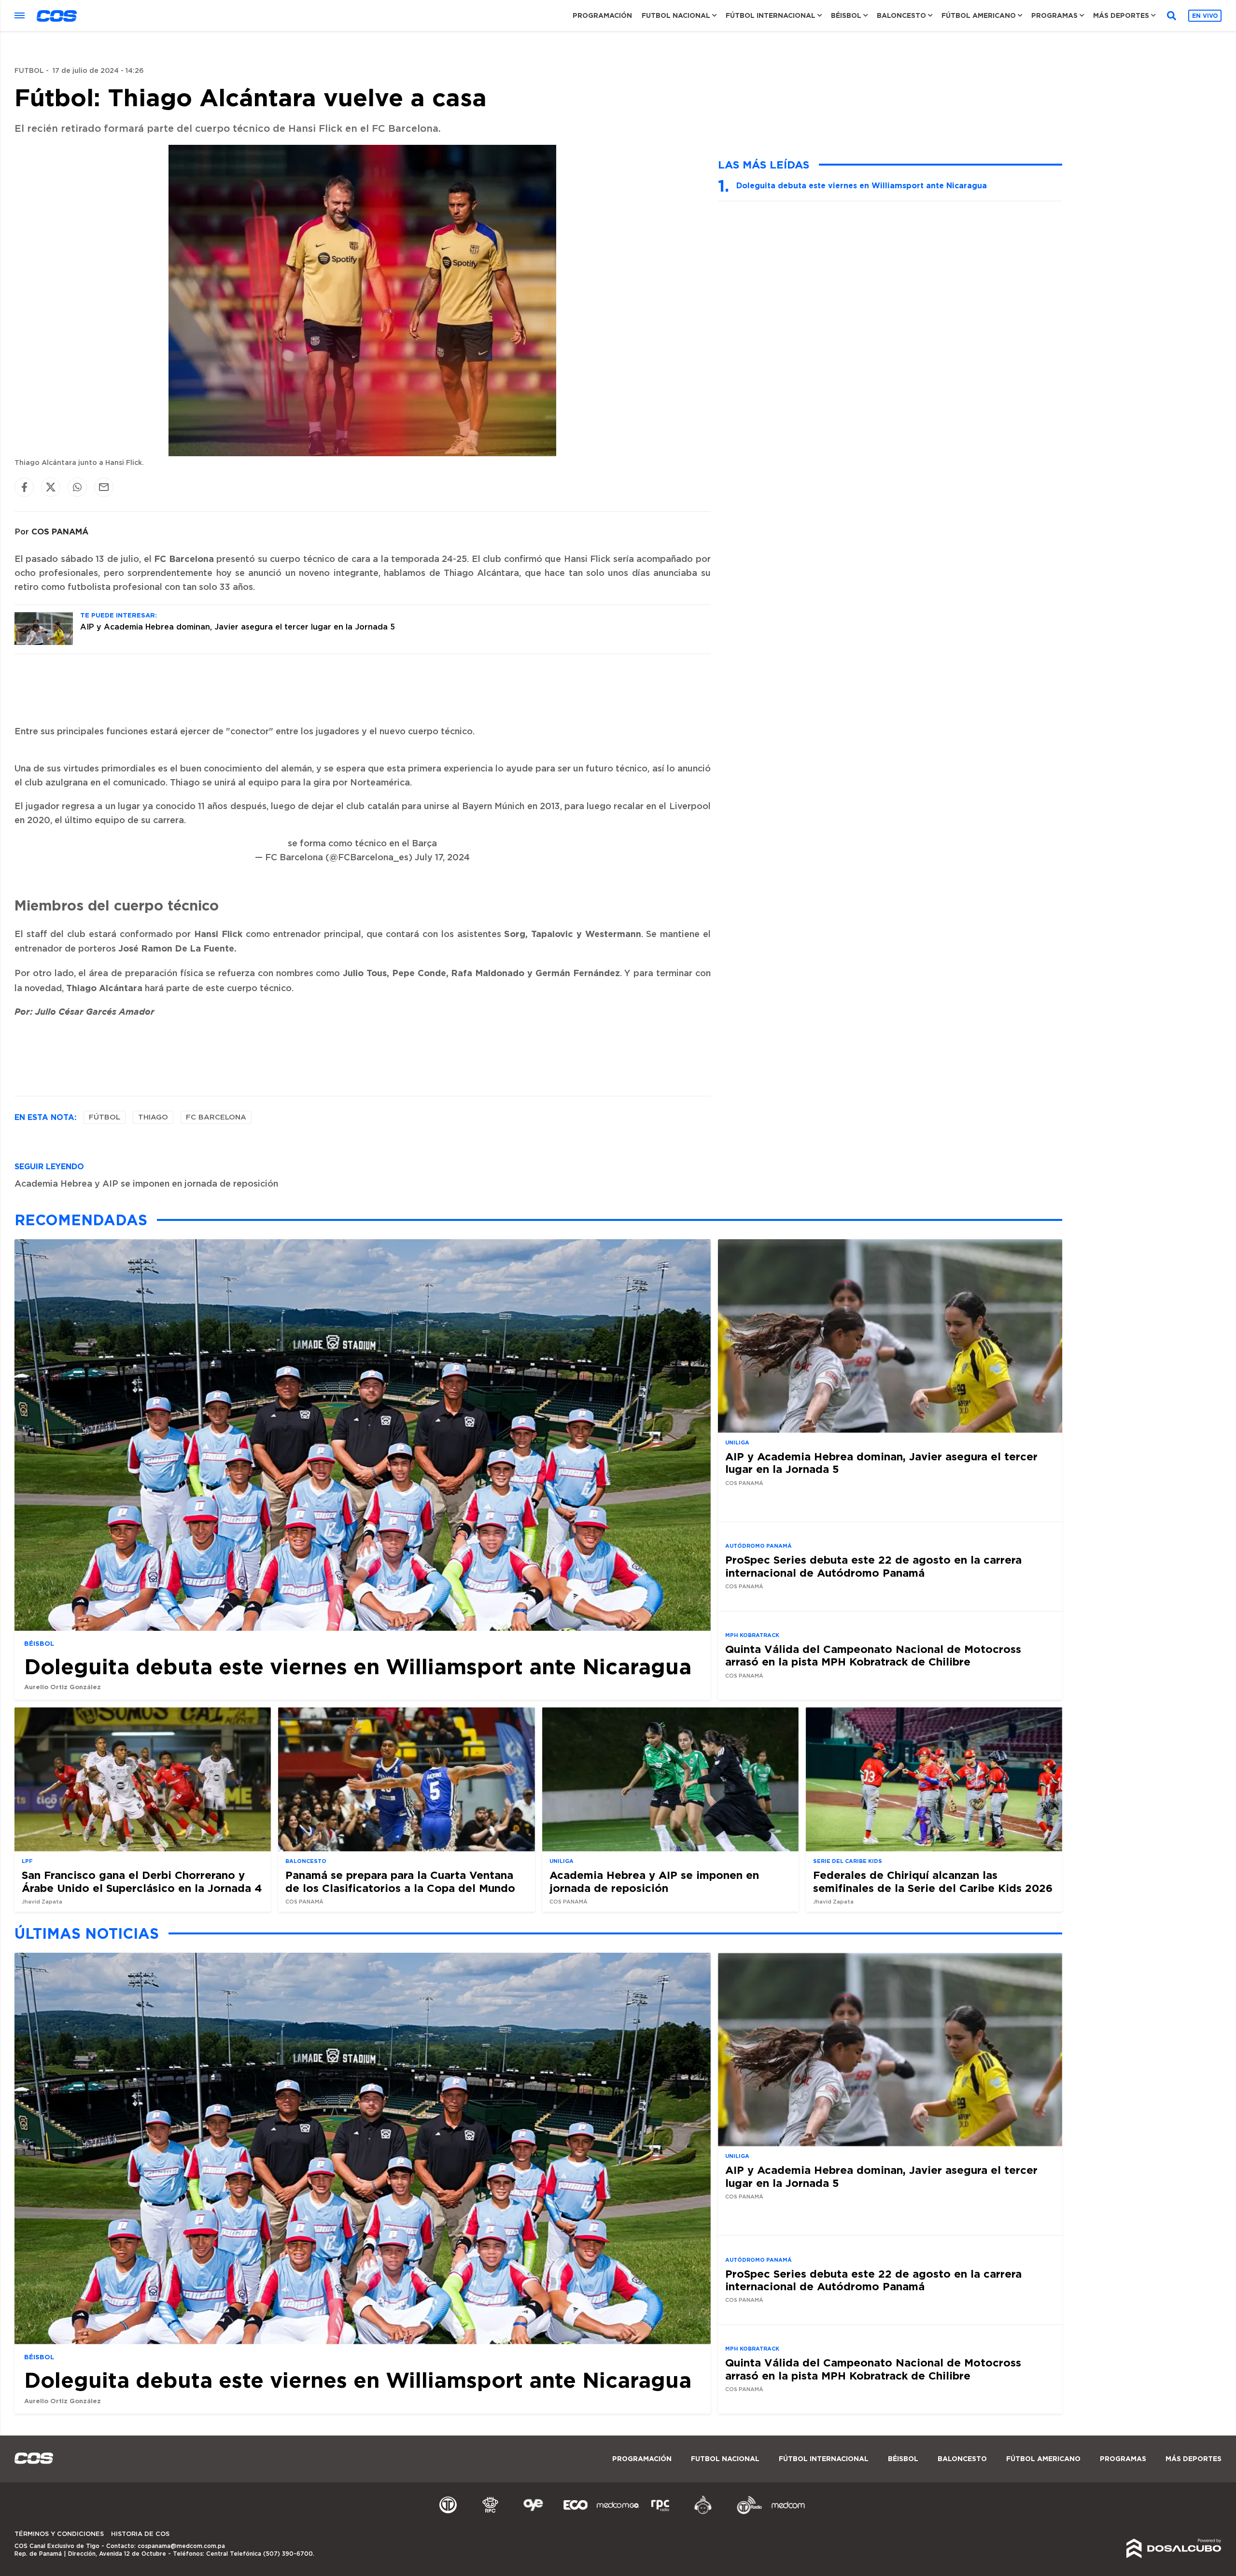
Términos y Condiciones (59, 2534)
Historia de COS (140, 2534)
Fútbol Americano (979, 15)
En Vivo (1205, 16)
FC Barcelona (216, 1117)
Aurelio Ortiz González (63, 1687)
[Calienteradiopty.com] (703, 2513)
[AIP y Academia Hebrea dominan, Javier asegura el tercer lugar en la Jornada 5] (44, 643)
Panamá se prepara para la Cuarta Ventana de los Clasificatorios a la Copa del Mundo (400, 1881)
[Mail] (104, 487)
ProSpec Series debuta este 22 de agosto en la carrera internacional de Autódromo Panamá (873, 1566)
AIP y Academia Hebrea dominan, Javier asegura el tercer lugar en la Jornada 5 (238, 627)
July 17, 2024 (442, 858)
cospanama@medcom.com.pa (181, 2546)
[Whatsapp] (77, 487)
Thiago (153, 1117)
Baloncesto (901, 15)
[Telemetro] (448, 2513)
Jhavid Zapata (42, 1902)
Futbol (29, 71)
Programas (1054, 15)
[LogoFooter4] (660, 2513)
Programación (602, 15)
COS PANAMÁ (60, 531)
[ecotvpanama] (576, 2513)
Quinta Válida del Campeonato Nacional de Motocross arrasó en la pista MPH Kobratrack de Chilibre (873, 1655)
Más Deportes (1121, 15)
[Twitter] (51, 487)
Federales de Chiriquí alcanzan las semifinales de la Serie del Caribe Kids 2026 (933, 1881)
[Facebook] (24, 487)
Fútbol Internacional (771, 15)
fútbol (105, 1117)
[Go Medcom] (618, 2513)
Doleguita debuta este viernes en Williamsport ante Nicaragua (862, 185)
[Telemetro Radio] (745, 2513)
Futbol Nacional (676, 15)
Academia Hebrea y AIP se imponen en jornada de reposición (146, 1184)
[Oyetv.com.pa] (533, 2513)
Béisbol (846, 15)
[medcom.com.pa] (788, 2513)
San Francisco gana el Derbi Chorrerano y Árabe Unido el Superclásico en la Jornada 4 (142, 1881)
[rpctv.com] (491, 2513)
